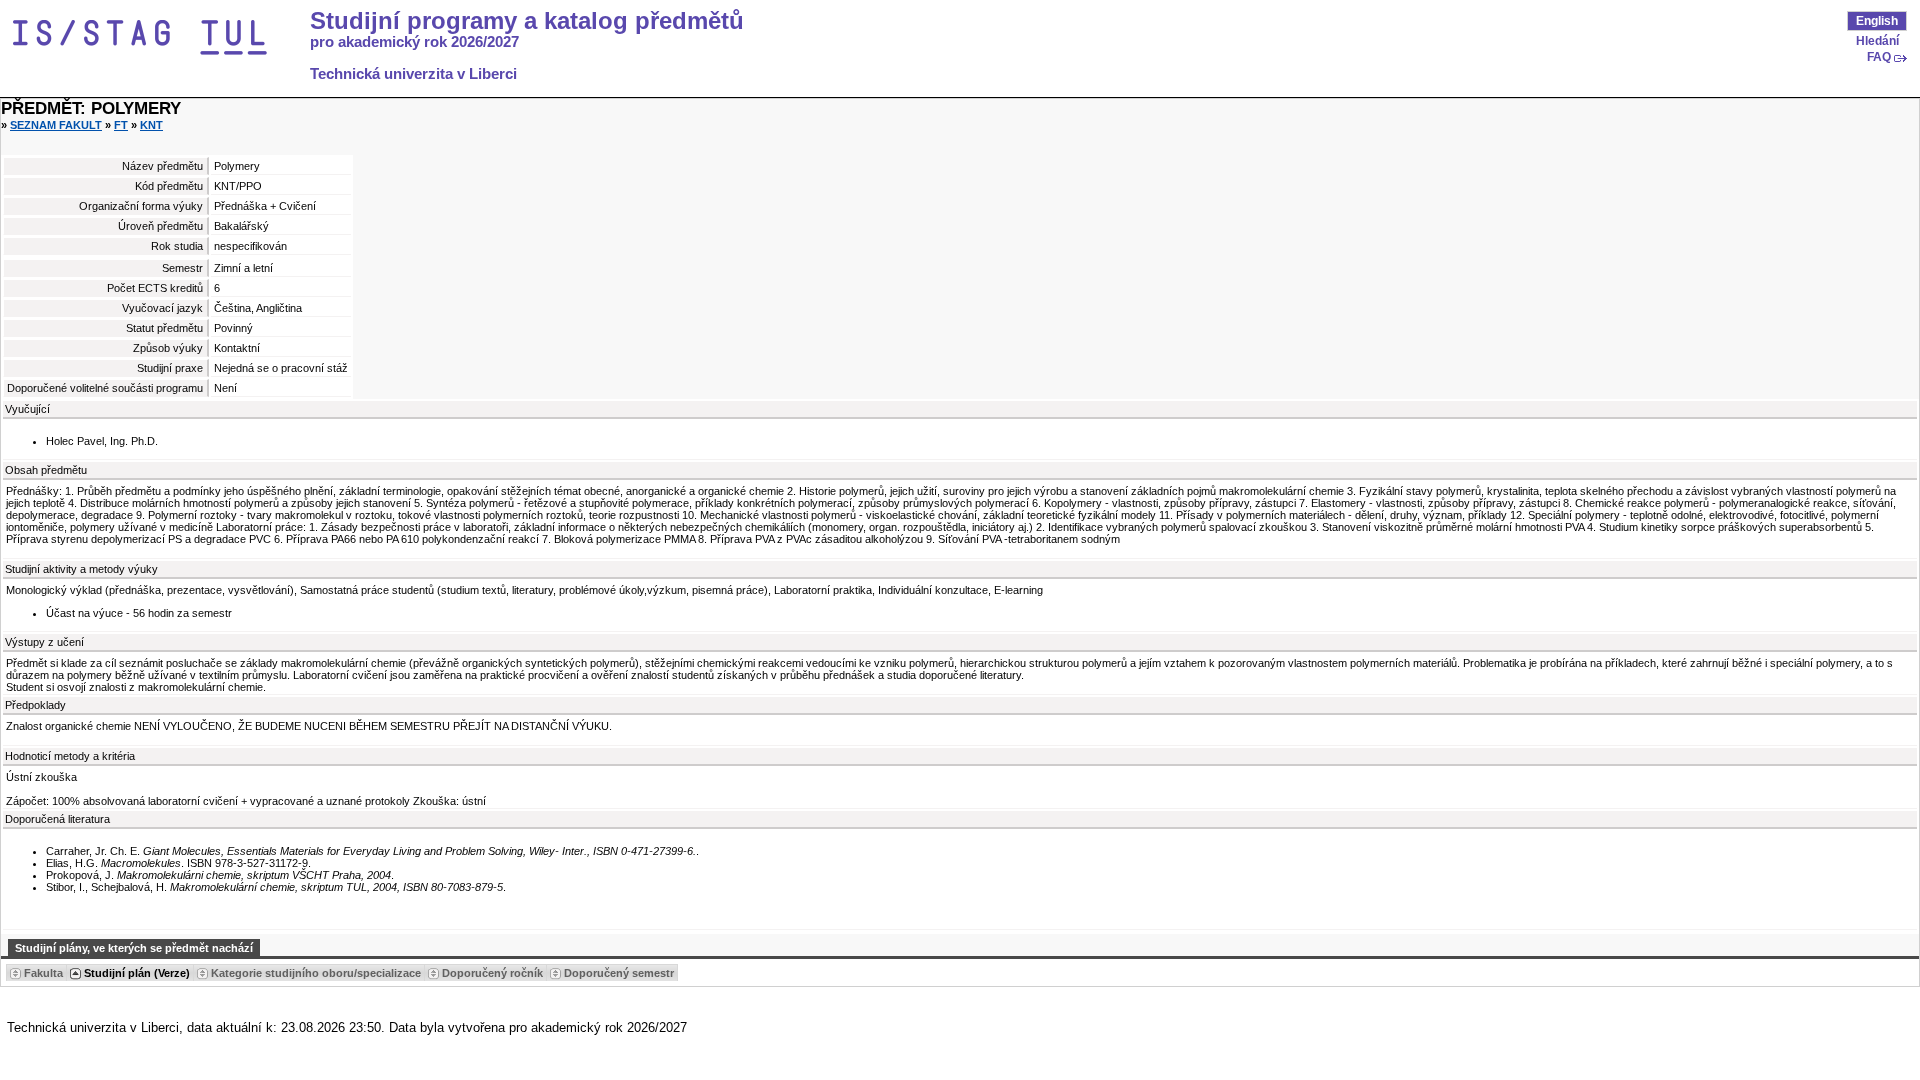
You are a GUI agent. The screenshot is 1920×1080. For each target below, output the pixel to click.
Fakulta (43, 973)
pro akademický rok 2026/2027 (414, 42)
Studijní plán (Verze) (137, 973)
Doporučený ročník (492, 973)
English (1877, 21)
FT (121, 125)
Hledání (1877, 41)
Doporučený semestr (619, 973)
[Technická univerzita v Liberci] (158, 38)
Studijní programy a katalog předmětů (527, 21)
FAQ (1879, 57)
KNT (151, 125)
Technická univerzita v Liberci (413, 74)
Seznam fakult (56, 125)
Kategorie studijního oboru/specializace (316, 973)
